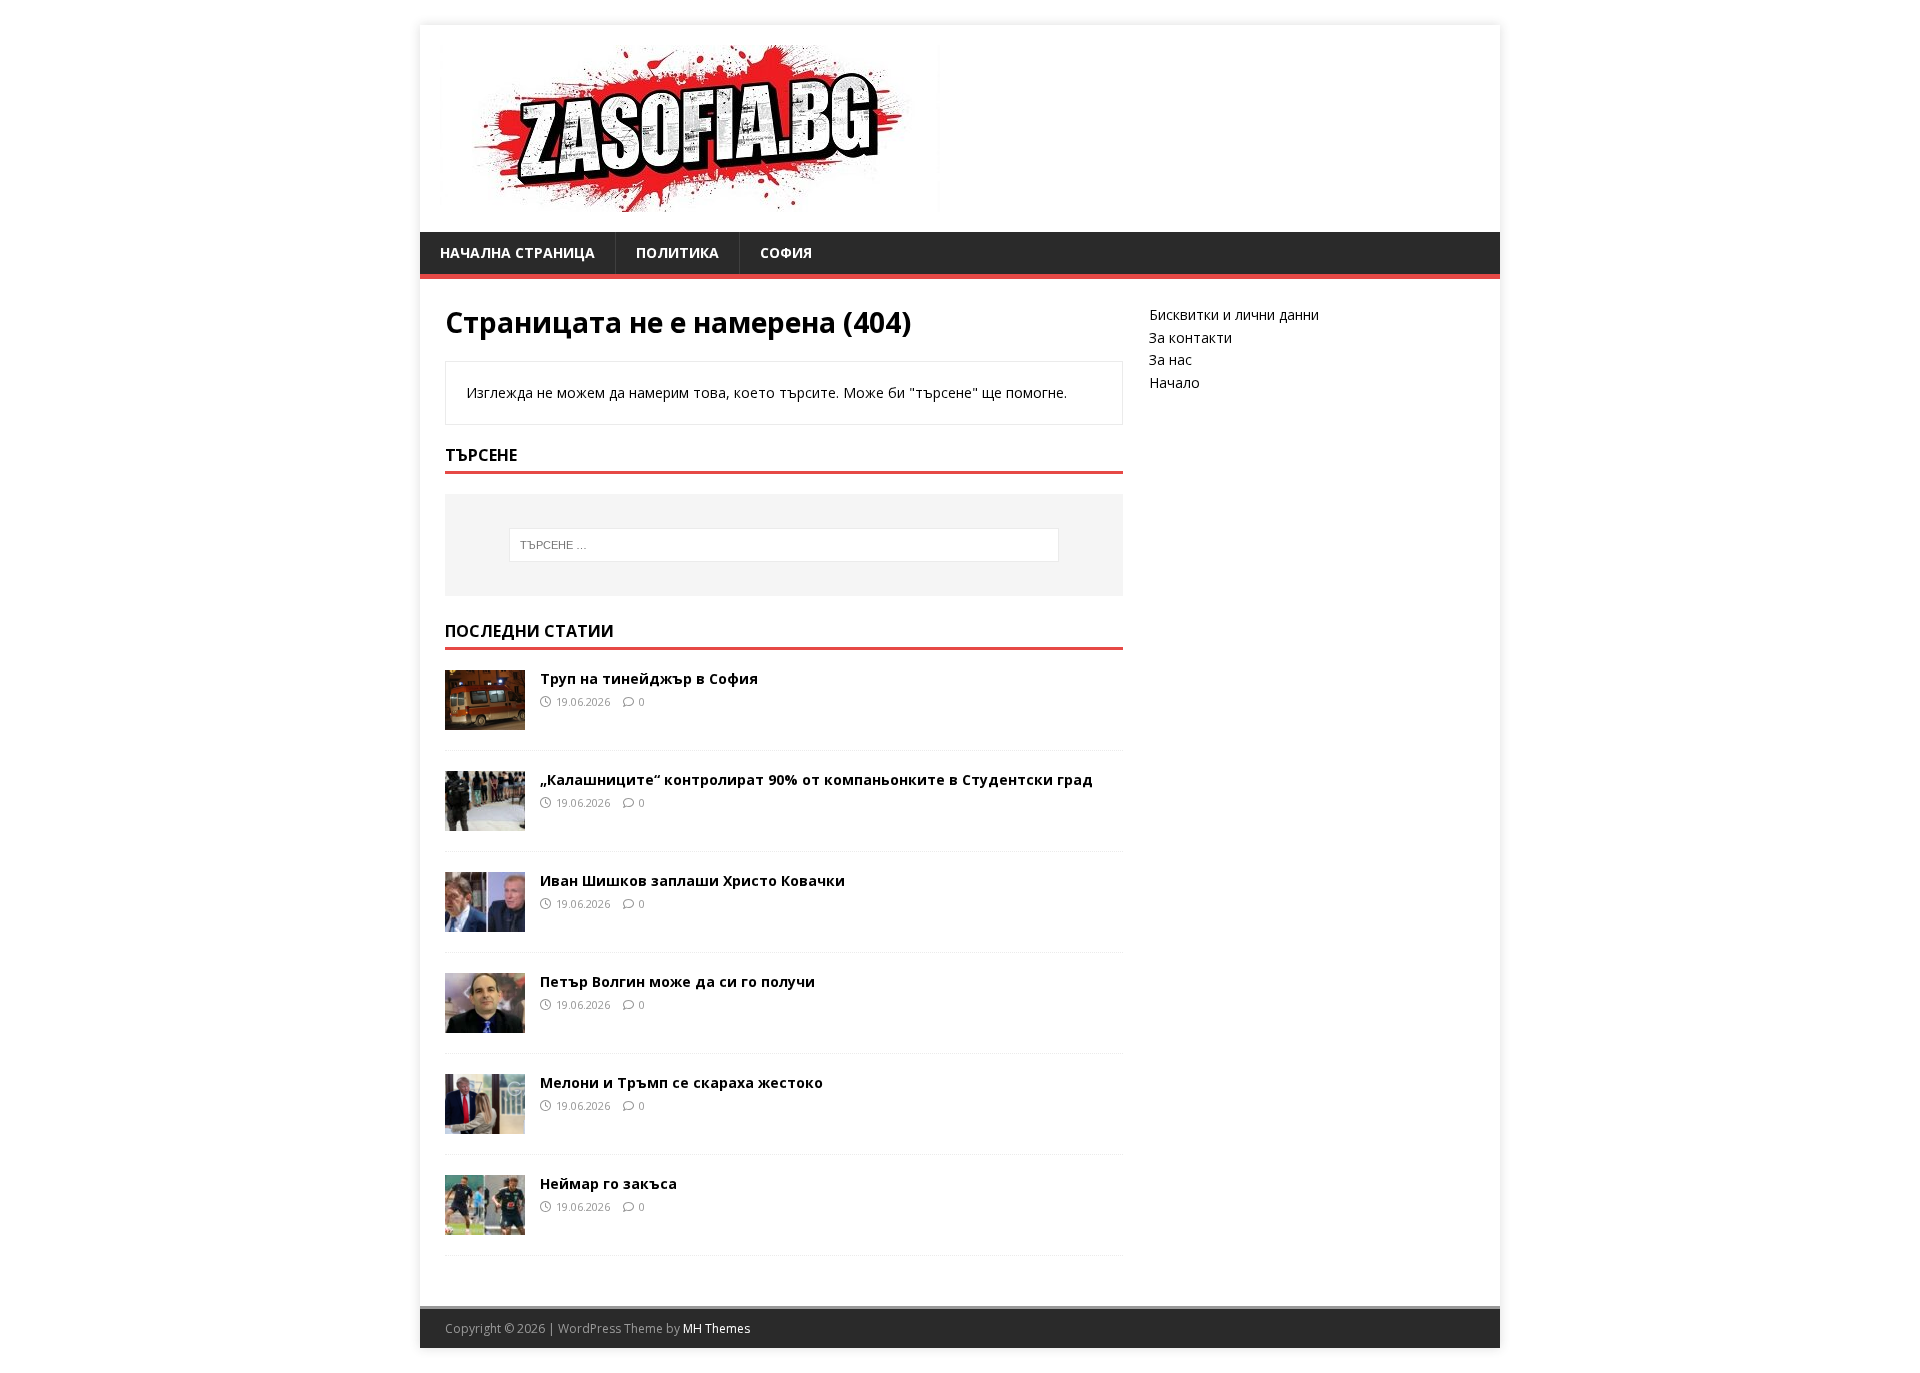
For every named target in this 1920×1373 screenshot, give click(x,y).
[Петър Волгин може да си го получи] (485, 1020)
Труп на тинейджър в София (649, 678)
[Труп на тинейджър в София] (485, 717)
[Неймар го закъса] (485, 1222)
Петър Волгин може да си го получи (677, 981)
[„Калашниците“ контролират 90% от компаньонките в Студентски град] (485, 818)
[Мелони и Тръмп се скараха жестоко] (485, 1121)
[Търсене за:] (784, 545)
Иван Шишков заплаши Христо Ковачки (692, 880)
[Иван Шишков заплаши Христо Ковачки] (485, 919)
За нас (1170, 359)
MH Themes (716, 1328)
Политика (677, 252)
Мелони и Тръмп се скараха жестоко (681, 1082)
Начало (1174, 382)
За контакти (1190, 337)
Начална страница (517, 252)
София (786, 252)
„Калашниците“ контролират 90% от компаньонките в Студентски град (816, 779)
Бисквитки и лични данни (1234, 314)
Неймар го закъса (608, 1183)
